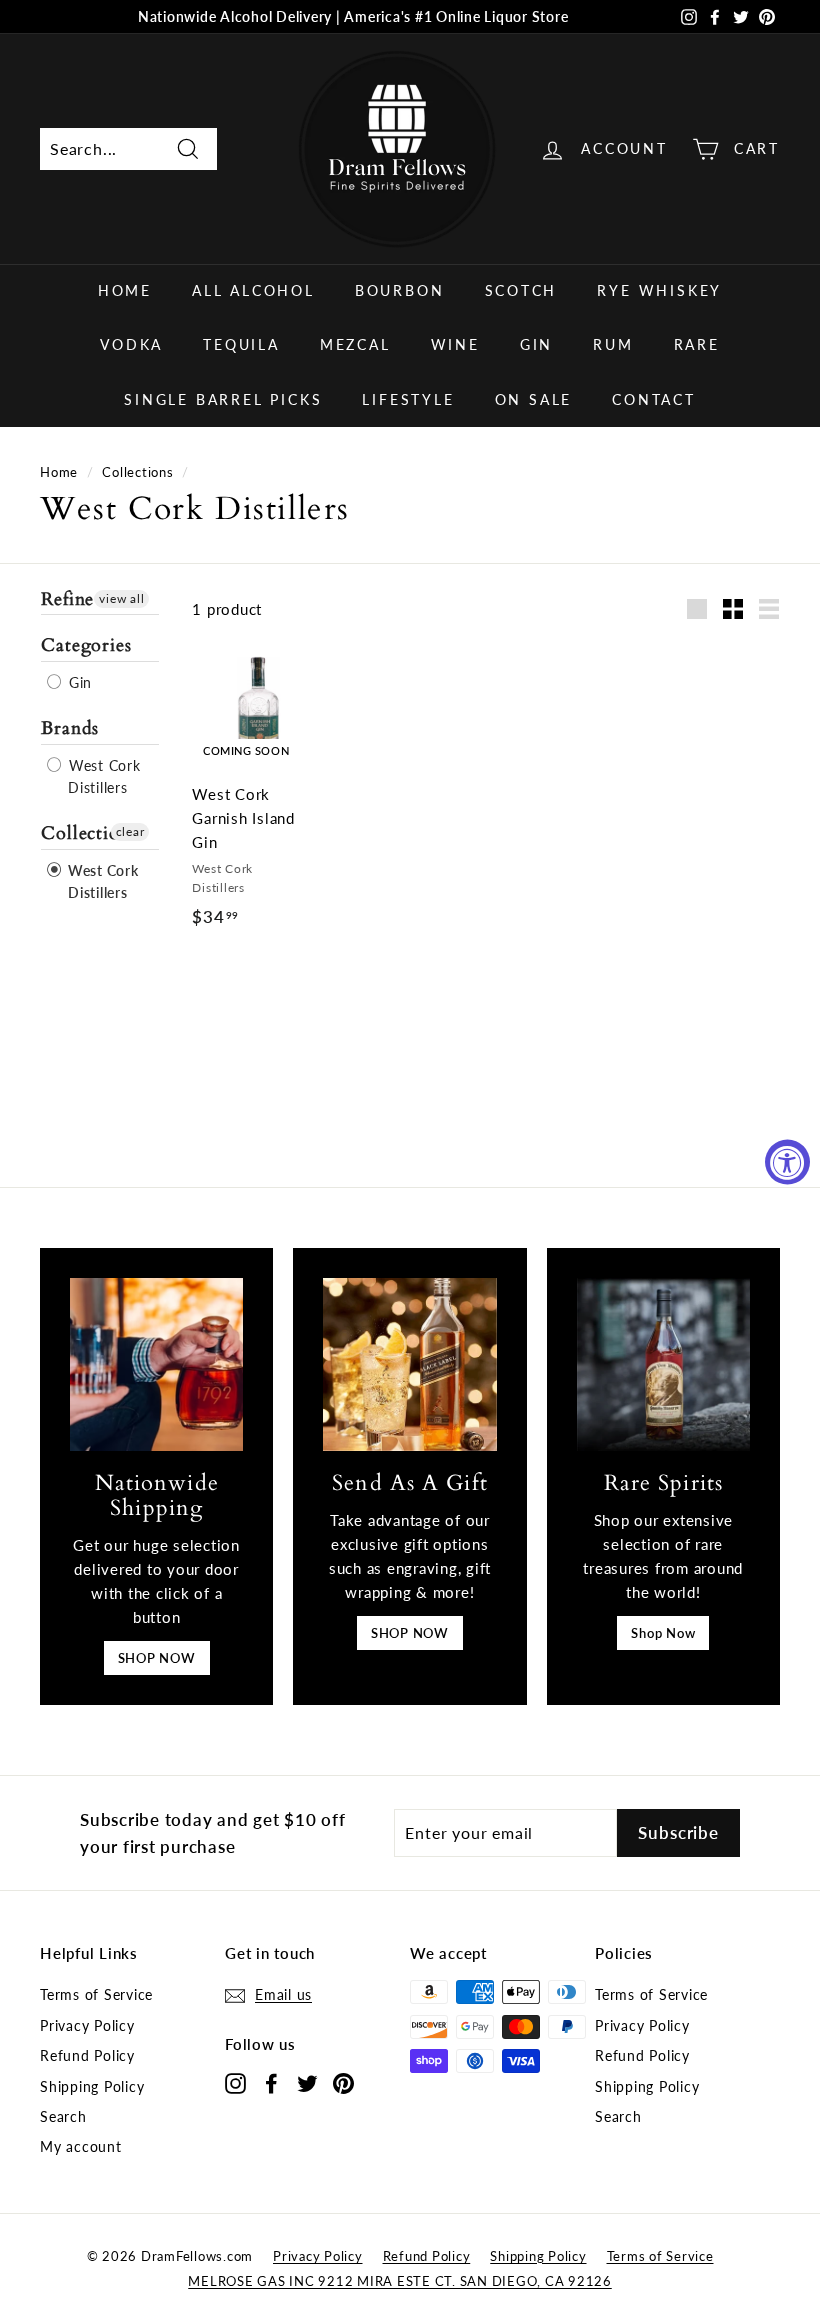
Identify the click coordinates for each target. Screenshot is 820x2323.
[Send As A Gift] (409, 1364)
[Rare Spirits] (663, 1364)
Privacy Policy (87, 2025)
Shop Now (663, 1633)
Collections (137, 472)
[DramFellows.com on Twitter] (307, 2082)
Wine (455, 344)
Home (125, 290)
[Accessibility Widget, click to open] (787, 1161)
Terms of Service (96, 1994)
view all (121, 598)
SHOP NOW (157, 1658)
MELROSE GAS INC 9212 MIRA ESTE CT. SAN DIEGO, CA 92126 (400, 2281)
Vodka (131, 344)
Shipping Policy (92, 2086)
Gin (536, 344)
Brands (70, 728)
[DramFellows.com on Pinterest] (343, 2082)
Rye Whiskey (659, 290)
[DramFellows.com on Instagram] (235, 2082)
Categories (86, 645)
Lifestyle (408, 399)
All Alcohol (253, 290)
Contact (654, 399)
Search (63, 2116)
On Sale (534, 399)
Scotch (521, 290)
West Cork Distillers (102, 776)
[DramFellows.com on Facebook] (271, 2082)
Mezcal (355, 344)
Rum (613, 344)
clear (130, 831)
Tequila (241, 344)
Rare (697, 344)
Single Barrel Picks (223, 399)
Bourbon (400, 290)
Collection (86, 833)
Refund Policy (87, 2055)
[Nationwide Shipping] (156, 1364)
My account (81, 2146)
